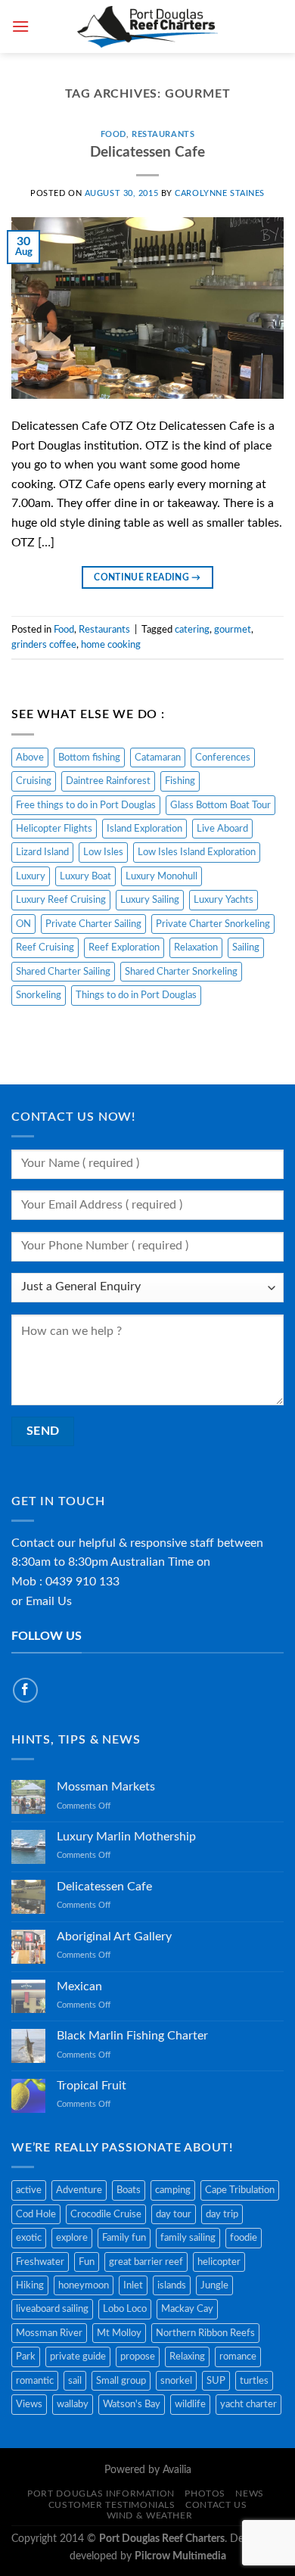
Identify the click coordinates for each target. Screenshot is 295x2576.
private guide (78, 2357)
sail (75, 2381)
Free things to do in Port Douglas (86, 805)
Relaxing (187, 2357)
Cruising (34, 781)
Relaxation (196, 947)
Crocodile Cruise (106, 2214)
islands (172, 2285)
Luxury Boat (85, 876)
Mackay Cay (187, 2309)
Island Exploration (144, 829)
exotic (29, 2238)
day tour (174, 2214)
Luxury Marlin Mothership (126, 1837)
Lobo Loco (125, 2309)
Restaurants (163, 134)
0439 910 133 (82, 1582)
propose (138, 2357)
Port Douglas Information (101, 2494)
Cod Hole (36, 2214)
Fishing (180, 781)
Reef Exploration (124, 947)
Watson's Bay (132, 2404)
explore (72, 2238)
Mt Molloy (119, 2333)
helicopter (219, 2262)
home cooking (111, 645)
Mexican (79, 1986)
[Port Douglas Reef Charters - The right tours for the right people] (148, 26)
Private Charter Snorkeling (213, 924)
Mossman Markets (106, 1787)
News (249, 2494)
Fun (87, 2262)
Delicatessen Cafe (147, 152)
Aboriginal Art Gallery (114, 1937)
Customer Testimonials (112, 2505)
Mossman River (49, 2333)
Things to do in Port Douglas (136, 995)
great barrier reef (146, 2262)
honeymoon (84, 2285)
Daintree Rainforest (108, 781)
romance (238, 2357)
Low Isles (103, 852)
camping (173, 2190)
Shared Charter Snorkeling (181, 972)
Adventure (79, 2190)
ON (23, 924)
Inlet (133, 2285)
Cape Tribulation (240, 2190)
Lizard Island (42, 852)
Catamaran (158, 758)
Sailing (246, 947)
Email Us (49, 1601)
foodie (244, 2238)
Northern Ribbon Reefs (205, 2333)
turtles (254, 2381)
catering (192, 630)
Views (29, 2404)
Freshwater (40, 2262)
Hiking (30, 2285)
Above (30, 758)
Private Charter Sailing (93, 924)
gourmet (233, 630)
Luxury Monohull (161, 876)
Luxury (31, 876)
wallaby (73, 2404)
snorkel (176, 2381)
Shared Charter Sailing (63, 972)
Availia (177, 2470)
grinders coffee (44, 645)
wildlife (190, 2404)
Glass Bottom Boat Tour (220, 805)
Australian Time (152, 1562)
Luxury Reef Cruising (61, 900)
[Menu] (20, 26)
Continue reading (147, 577)
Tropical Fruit (92, 2086)
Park (26, 2357)
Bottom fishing (89, 758)
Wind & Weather (150, 2515)
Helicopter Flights (54, 829)
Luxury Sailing (150, 900)
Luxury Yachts (224, 900)
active (29, 2190)
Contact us (216, 2505)
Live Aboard (222, 829)
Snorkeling (39, 995)
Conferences (223, 758)
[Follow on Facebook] (25, 1690)
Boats (129, 2190)
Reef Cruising (45, 947)
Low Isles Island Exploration (197, 852)
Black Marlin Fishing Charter (132, 2036)
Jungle (214, 2285)
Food (113, 134)
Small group (121, 2381)
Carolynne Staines (220, 193)
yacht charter (248, 2404)
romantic (35, 2381)
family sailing (188, 2238)
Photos (205, 2494)
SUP (216, 2381)
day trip (222, 2214)
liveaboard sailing (52, 2309)
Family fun (124, 2238)
